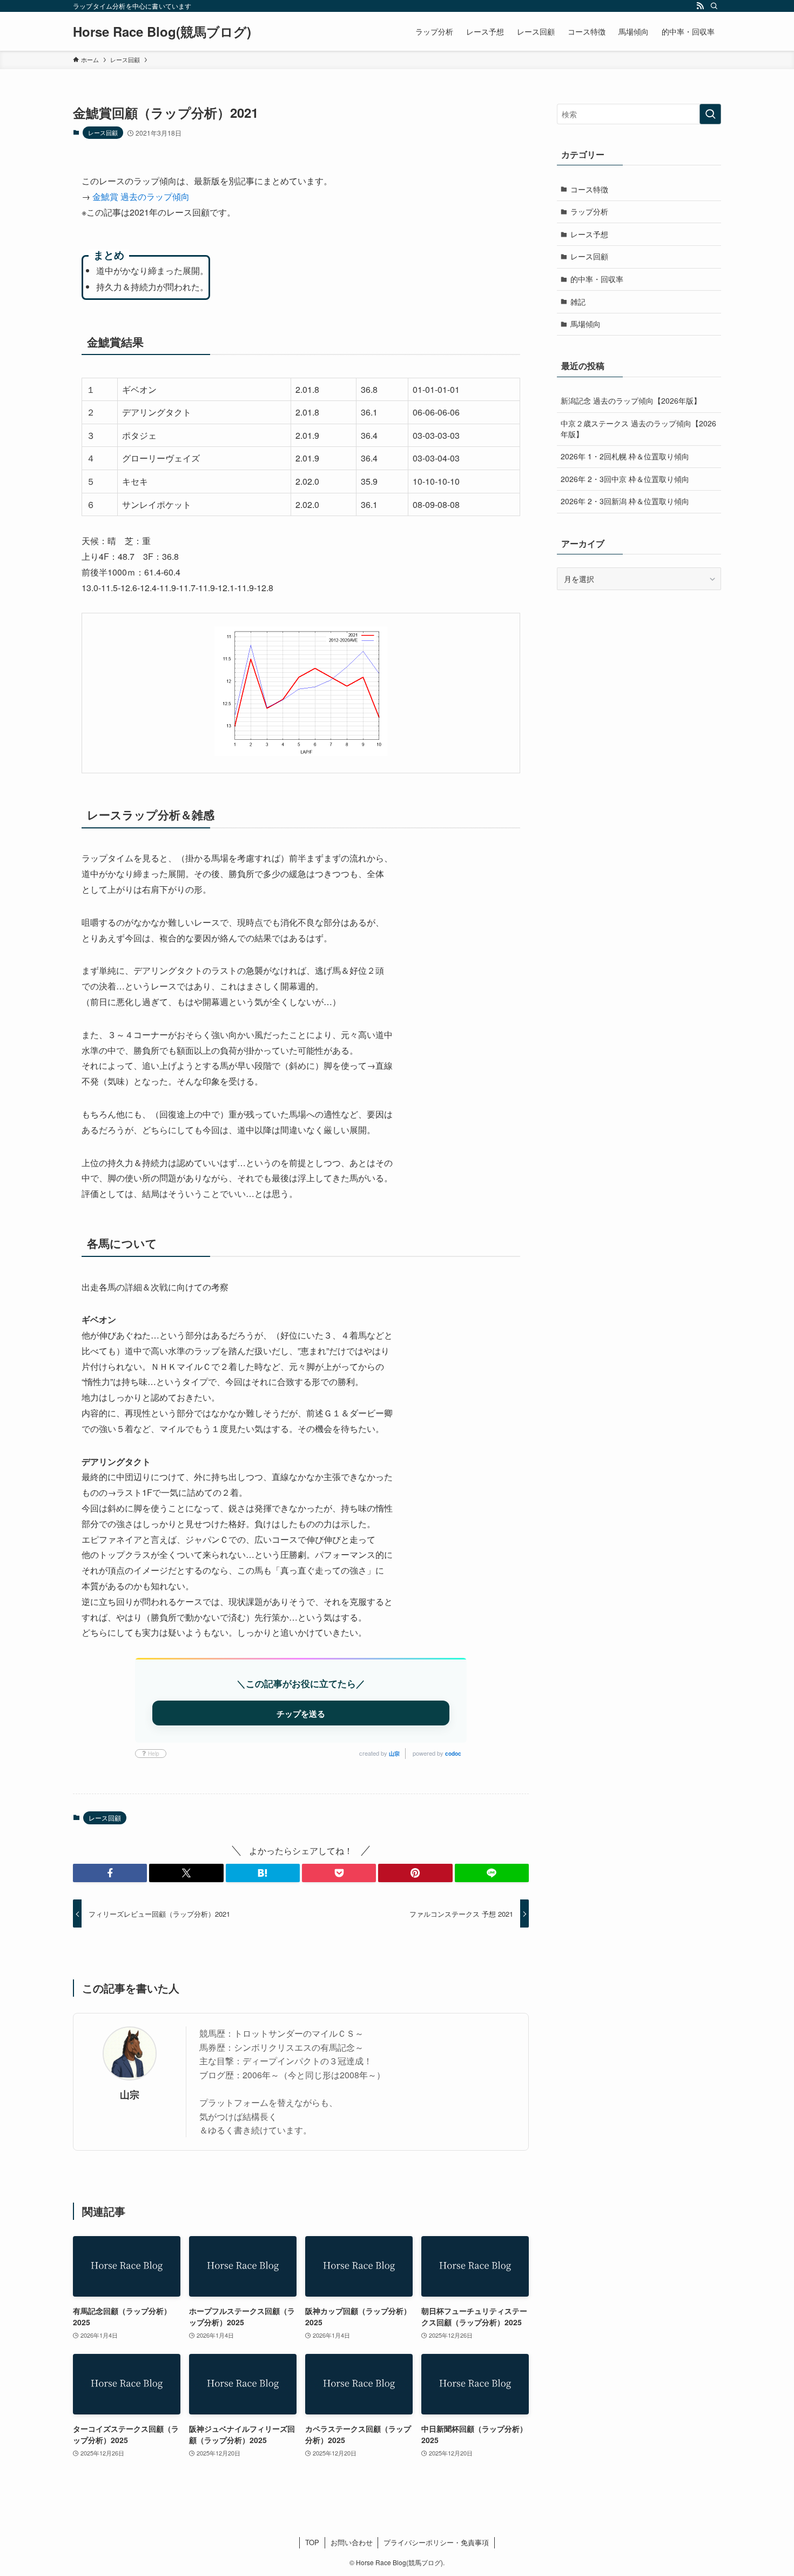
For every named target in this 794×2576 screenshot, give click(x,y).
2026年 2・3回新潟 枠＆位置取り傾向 (625, 501)
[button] (110, 1873)
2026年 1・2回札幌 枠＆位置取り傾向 (625, 456)
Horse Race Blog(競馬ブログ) (162, 31)
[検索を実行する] (710, 114)
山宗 (394, 1754)
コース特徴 (589, 189)
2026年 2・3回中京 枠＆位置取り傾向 (625, 479)
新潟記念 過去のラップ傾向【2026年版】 (631, 400)
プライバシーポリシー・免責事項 (436, 2542)
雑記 (578, 302)
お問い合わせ (352, 2542)
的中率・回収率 (597, 279)
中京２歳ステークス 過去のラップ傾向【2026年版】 (638, 429)
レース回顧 (103, 132)
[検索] (714, 6)
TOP (312, 2542)
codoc (453, 1754)
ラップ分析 (589, 211)
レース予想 (589, 234)
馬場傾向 (586, 324)
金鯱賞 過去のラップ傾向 (141, 196)
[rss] (700, 6)
